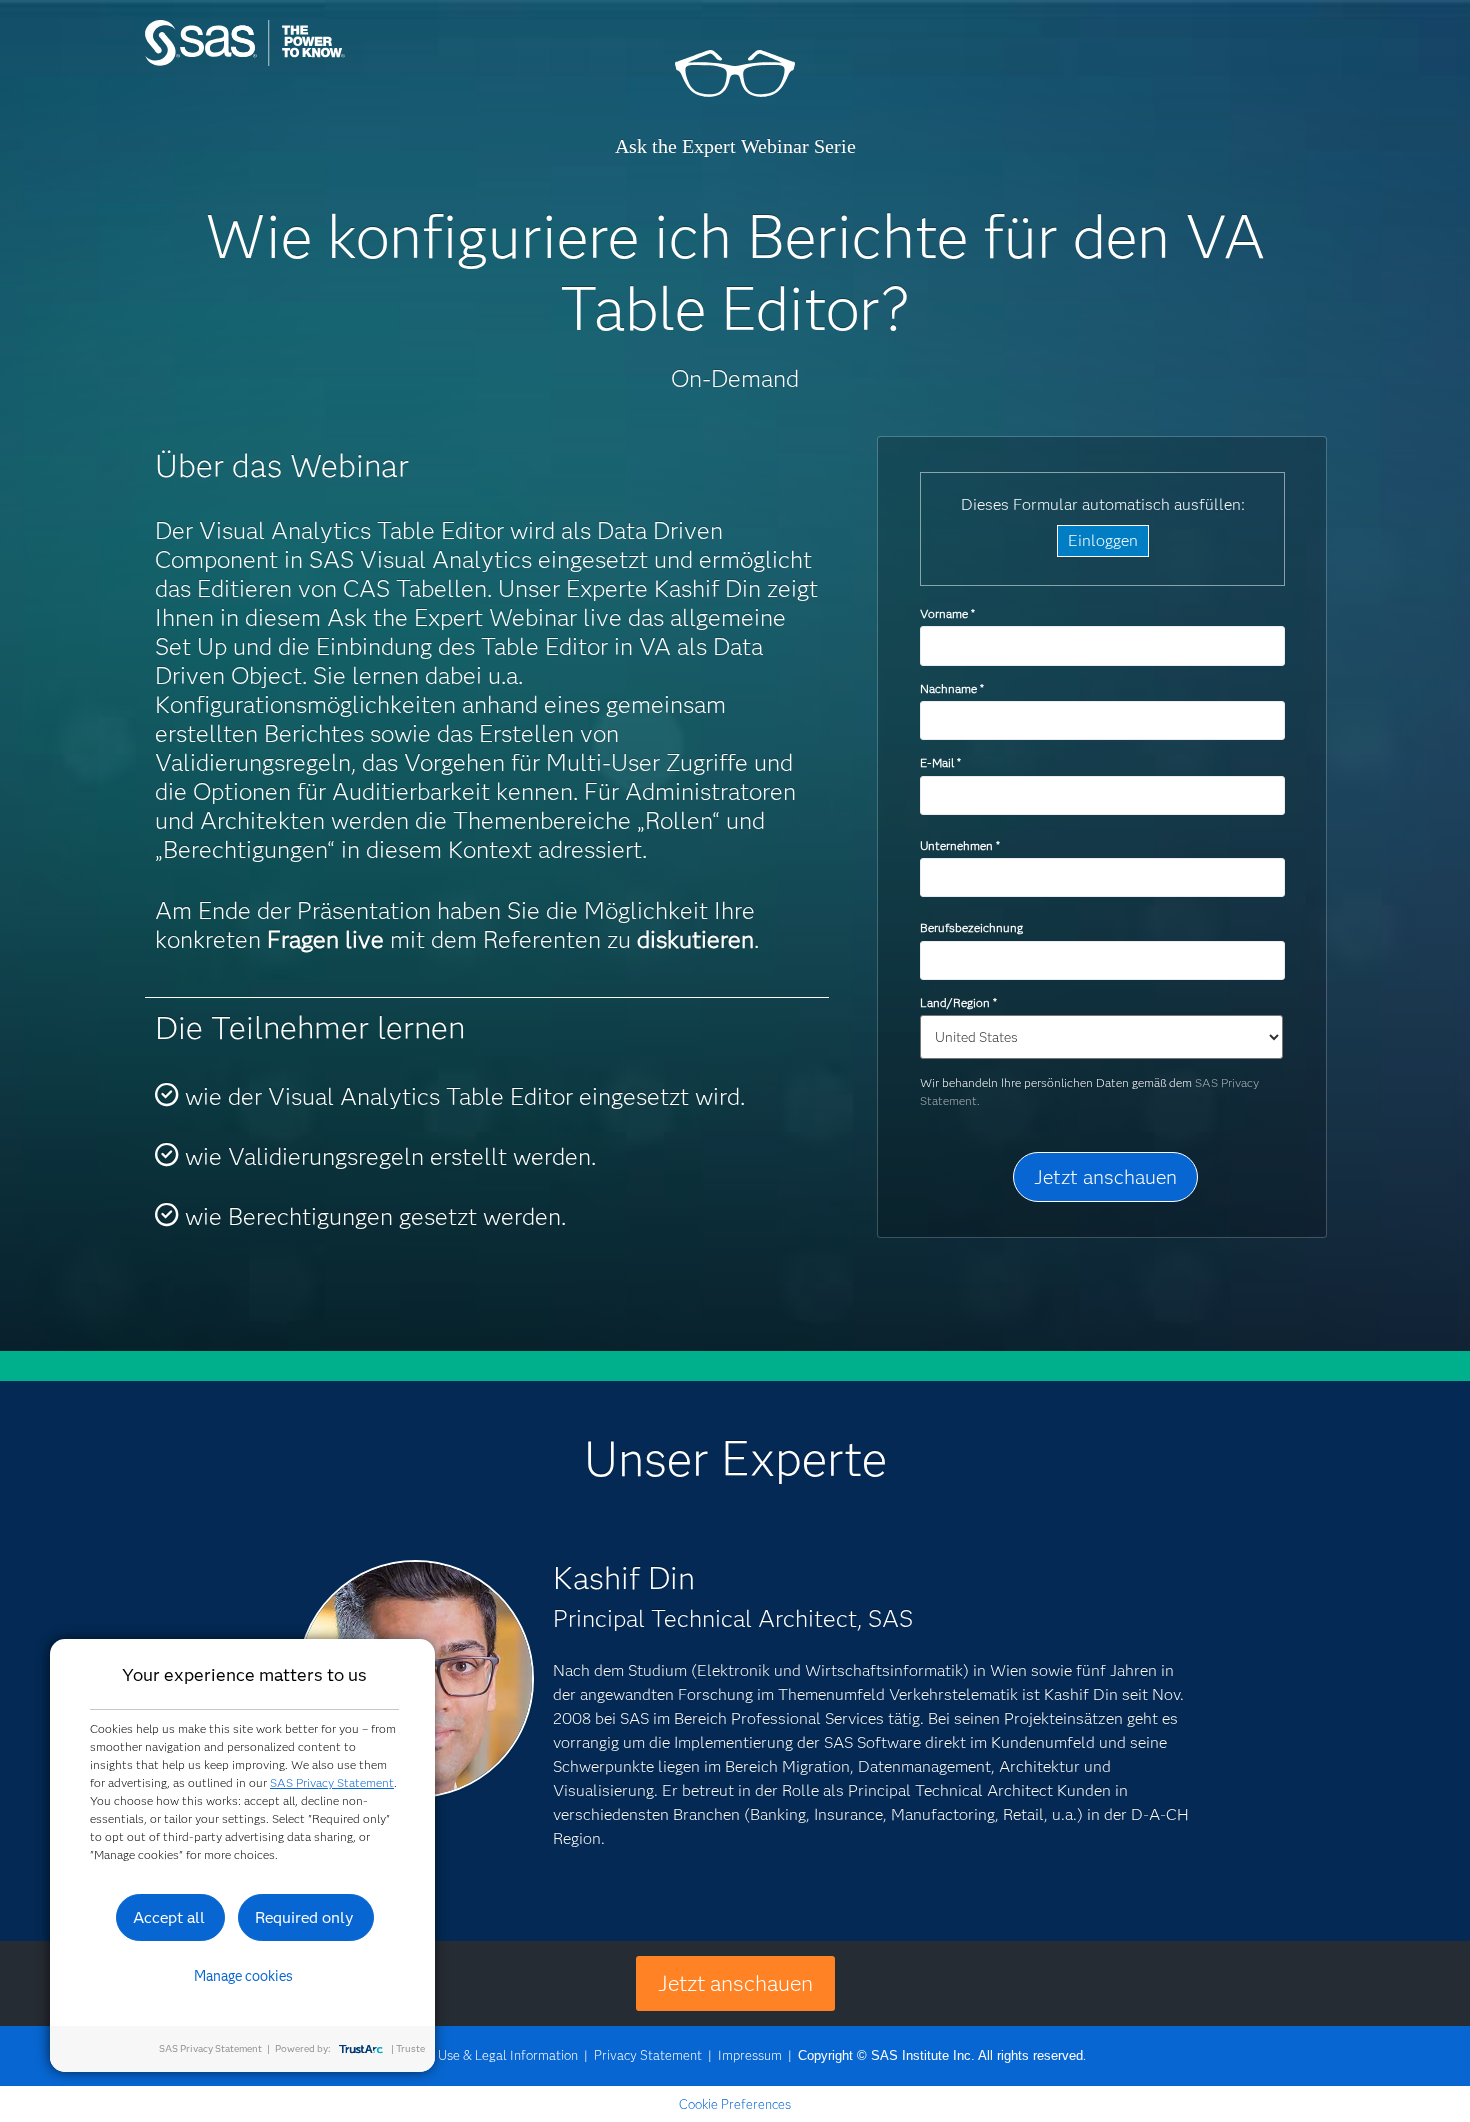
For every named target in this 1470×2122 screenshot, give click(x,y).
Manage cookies (243, 1976)
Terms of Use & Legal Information (481, 2055)
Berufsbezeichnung (973, 927)
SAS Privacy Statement (332, 1782)
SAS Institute (339, 62)
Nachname (951, 688)
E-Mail (940, 762)
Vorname (947, 613)
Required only (304, 1917)
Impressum (750, 2055)
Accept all (169, 1917)
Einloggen (1103, 540)
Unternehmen (959, 845)
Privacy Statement (648, 2055)
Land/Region (958, 1002)
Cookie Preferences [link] (735, 2104)
